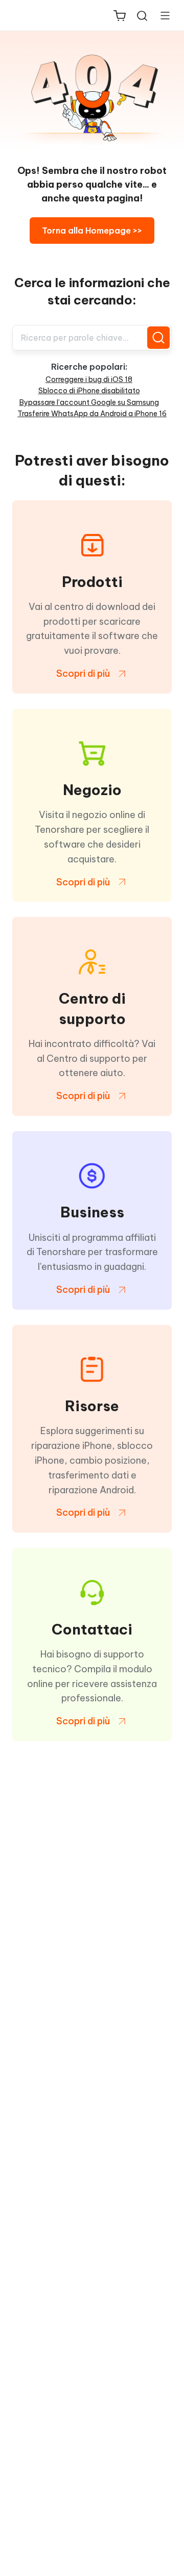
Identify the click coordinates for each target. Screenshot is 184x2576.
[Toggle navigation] (161, 15)
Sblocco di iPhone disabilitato (89, 391)
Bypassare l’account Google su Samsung (89, 402)
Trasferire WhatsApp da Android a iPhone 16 (92, 414)
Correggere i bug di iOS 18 (89, 379)
